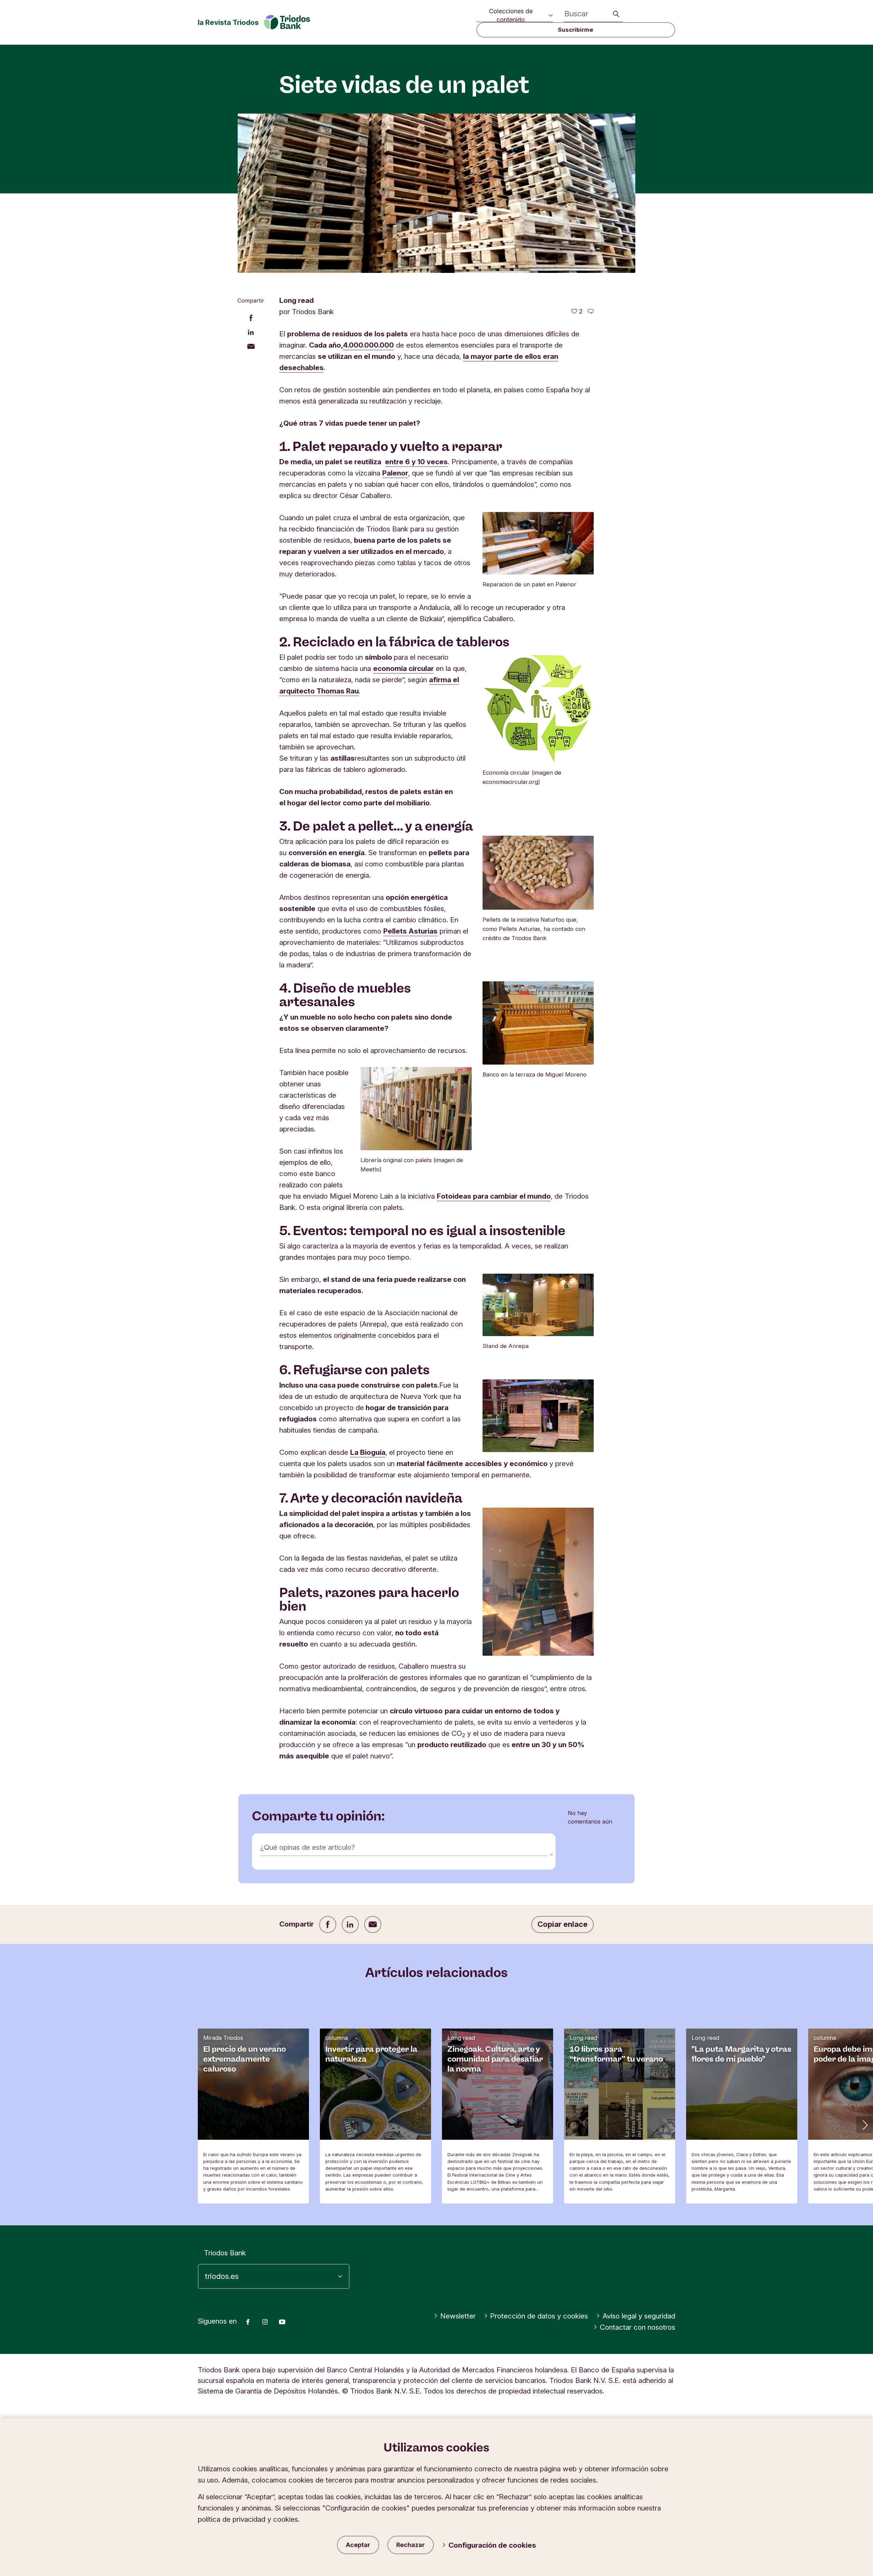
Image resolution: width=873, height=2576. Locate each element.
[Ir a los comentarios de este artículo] (591, 311)
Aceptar (358, 2545)
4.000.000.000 (368, 345)
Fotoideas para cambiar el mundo (494, 1196)
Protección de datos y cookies (539, 2316)
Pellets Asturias (410, 931)
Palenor (395, 473)
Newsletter (458, 2316)
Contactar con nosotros (638, 2327)
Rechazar (411, 2545)
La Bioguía (368, 1452)
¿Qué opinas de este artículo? (308, 1847)
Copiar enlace (563, 1924)
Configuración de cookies (492, 2545)
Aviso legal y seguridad (639, 2316)
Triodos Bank (225, 2253)
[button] (864, 2124)
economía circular (403, 668)
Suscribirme (576, 30)
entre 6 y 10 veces (416, 462)
